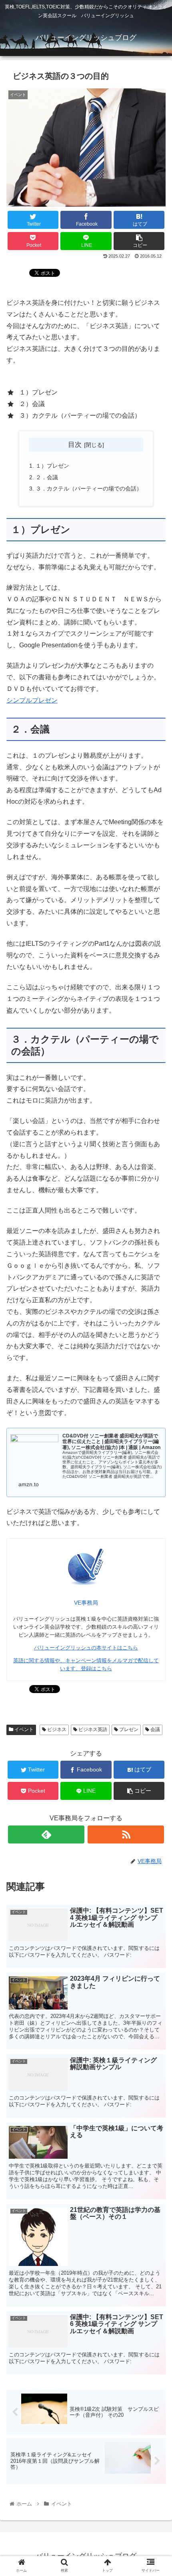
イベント (23, 1729)
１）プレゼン (52, 466)
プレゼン (128, 1729)
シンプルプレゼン (32, 700)
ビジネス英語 (92, 1729)
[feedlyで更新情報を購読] (46, 1834)
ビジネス (56, 1729)
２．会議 (47, 477)
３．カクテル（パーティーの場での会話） (89, 488)
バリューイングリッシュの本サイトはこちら (86, 1648)
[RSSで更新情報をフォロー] (126, 1834)
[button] (155, 1403)
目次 (75, 444)
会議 (155, 1729)
